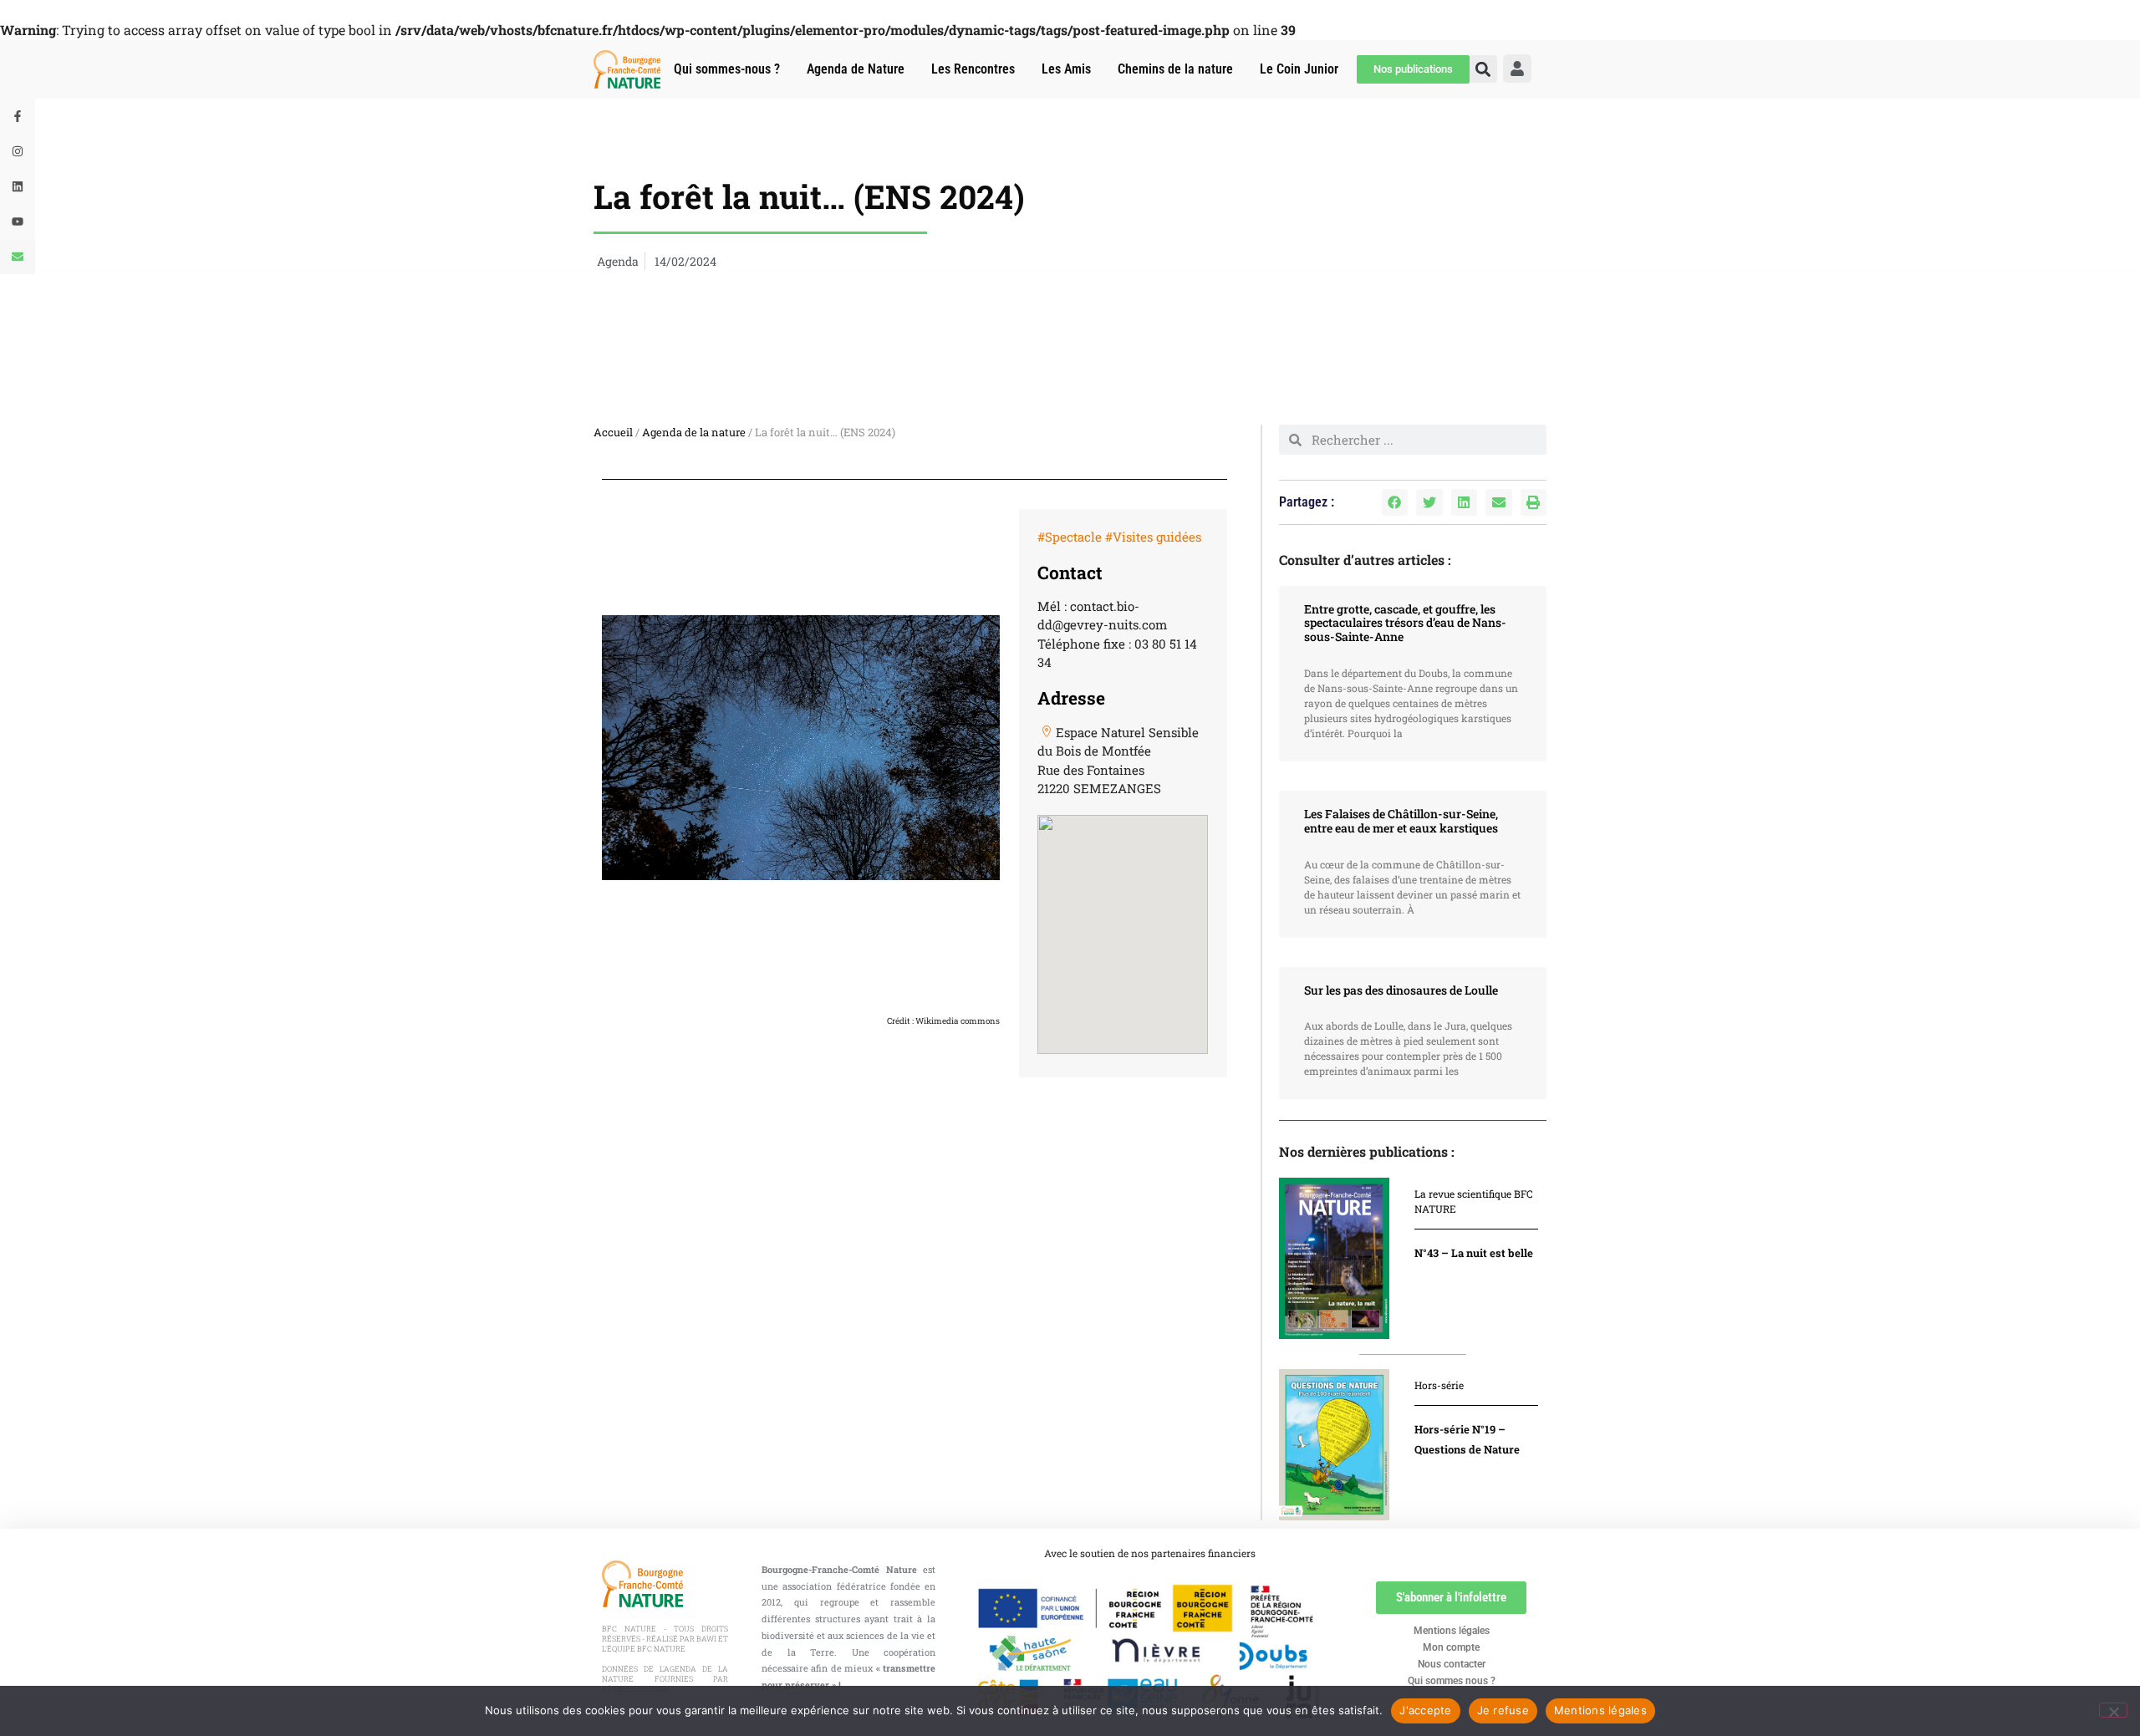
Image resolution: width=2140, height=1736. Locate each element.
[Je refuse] (2113, 1710)
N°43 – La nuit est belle (1474, 1253)
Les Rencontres (973, 69)
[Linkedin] (18, 186)
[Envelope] (18, 257)
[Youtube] (18, 221)
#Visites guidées (1153, 537)
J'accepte (1425, 1710)
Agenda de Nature (856, 69)
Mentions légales (1452, 1631)
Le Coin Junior (1299, 69)
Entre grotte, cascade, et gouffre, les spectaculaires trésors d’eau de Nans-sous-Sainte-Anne (1405, 623)
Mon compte (1451, 1647)
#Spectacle (1070, 537)
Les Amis (1066, 69)
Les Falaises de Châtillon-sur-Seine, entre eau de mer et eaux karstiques (1401, 821)
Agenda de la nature (694, 432)
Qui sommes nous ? (1452, 1681)
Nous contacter (1452, 1664)
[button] (1395, 502)
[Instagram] (18, 151)
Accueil (613, 432)
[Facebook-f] (18, 116)
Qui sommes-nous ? (727, 69)
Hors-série (1439, 1385)
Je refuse (1503, 1710)
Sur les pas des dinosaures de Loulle (1401, 990)
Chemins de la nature (1175, 69)
